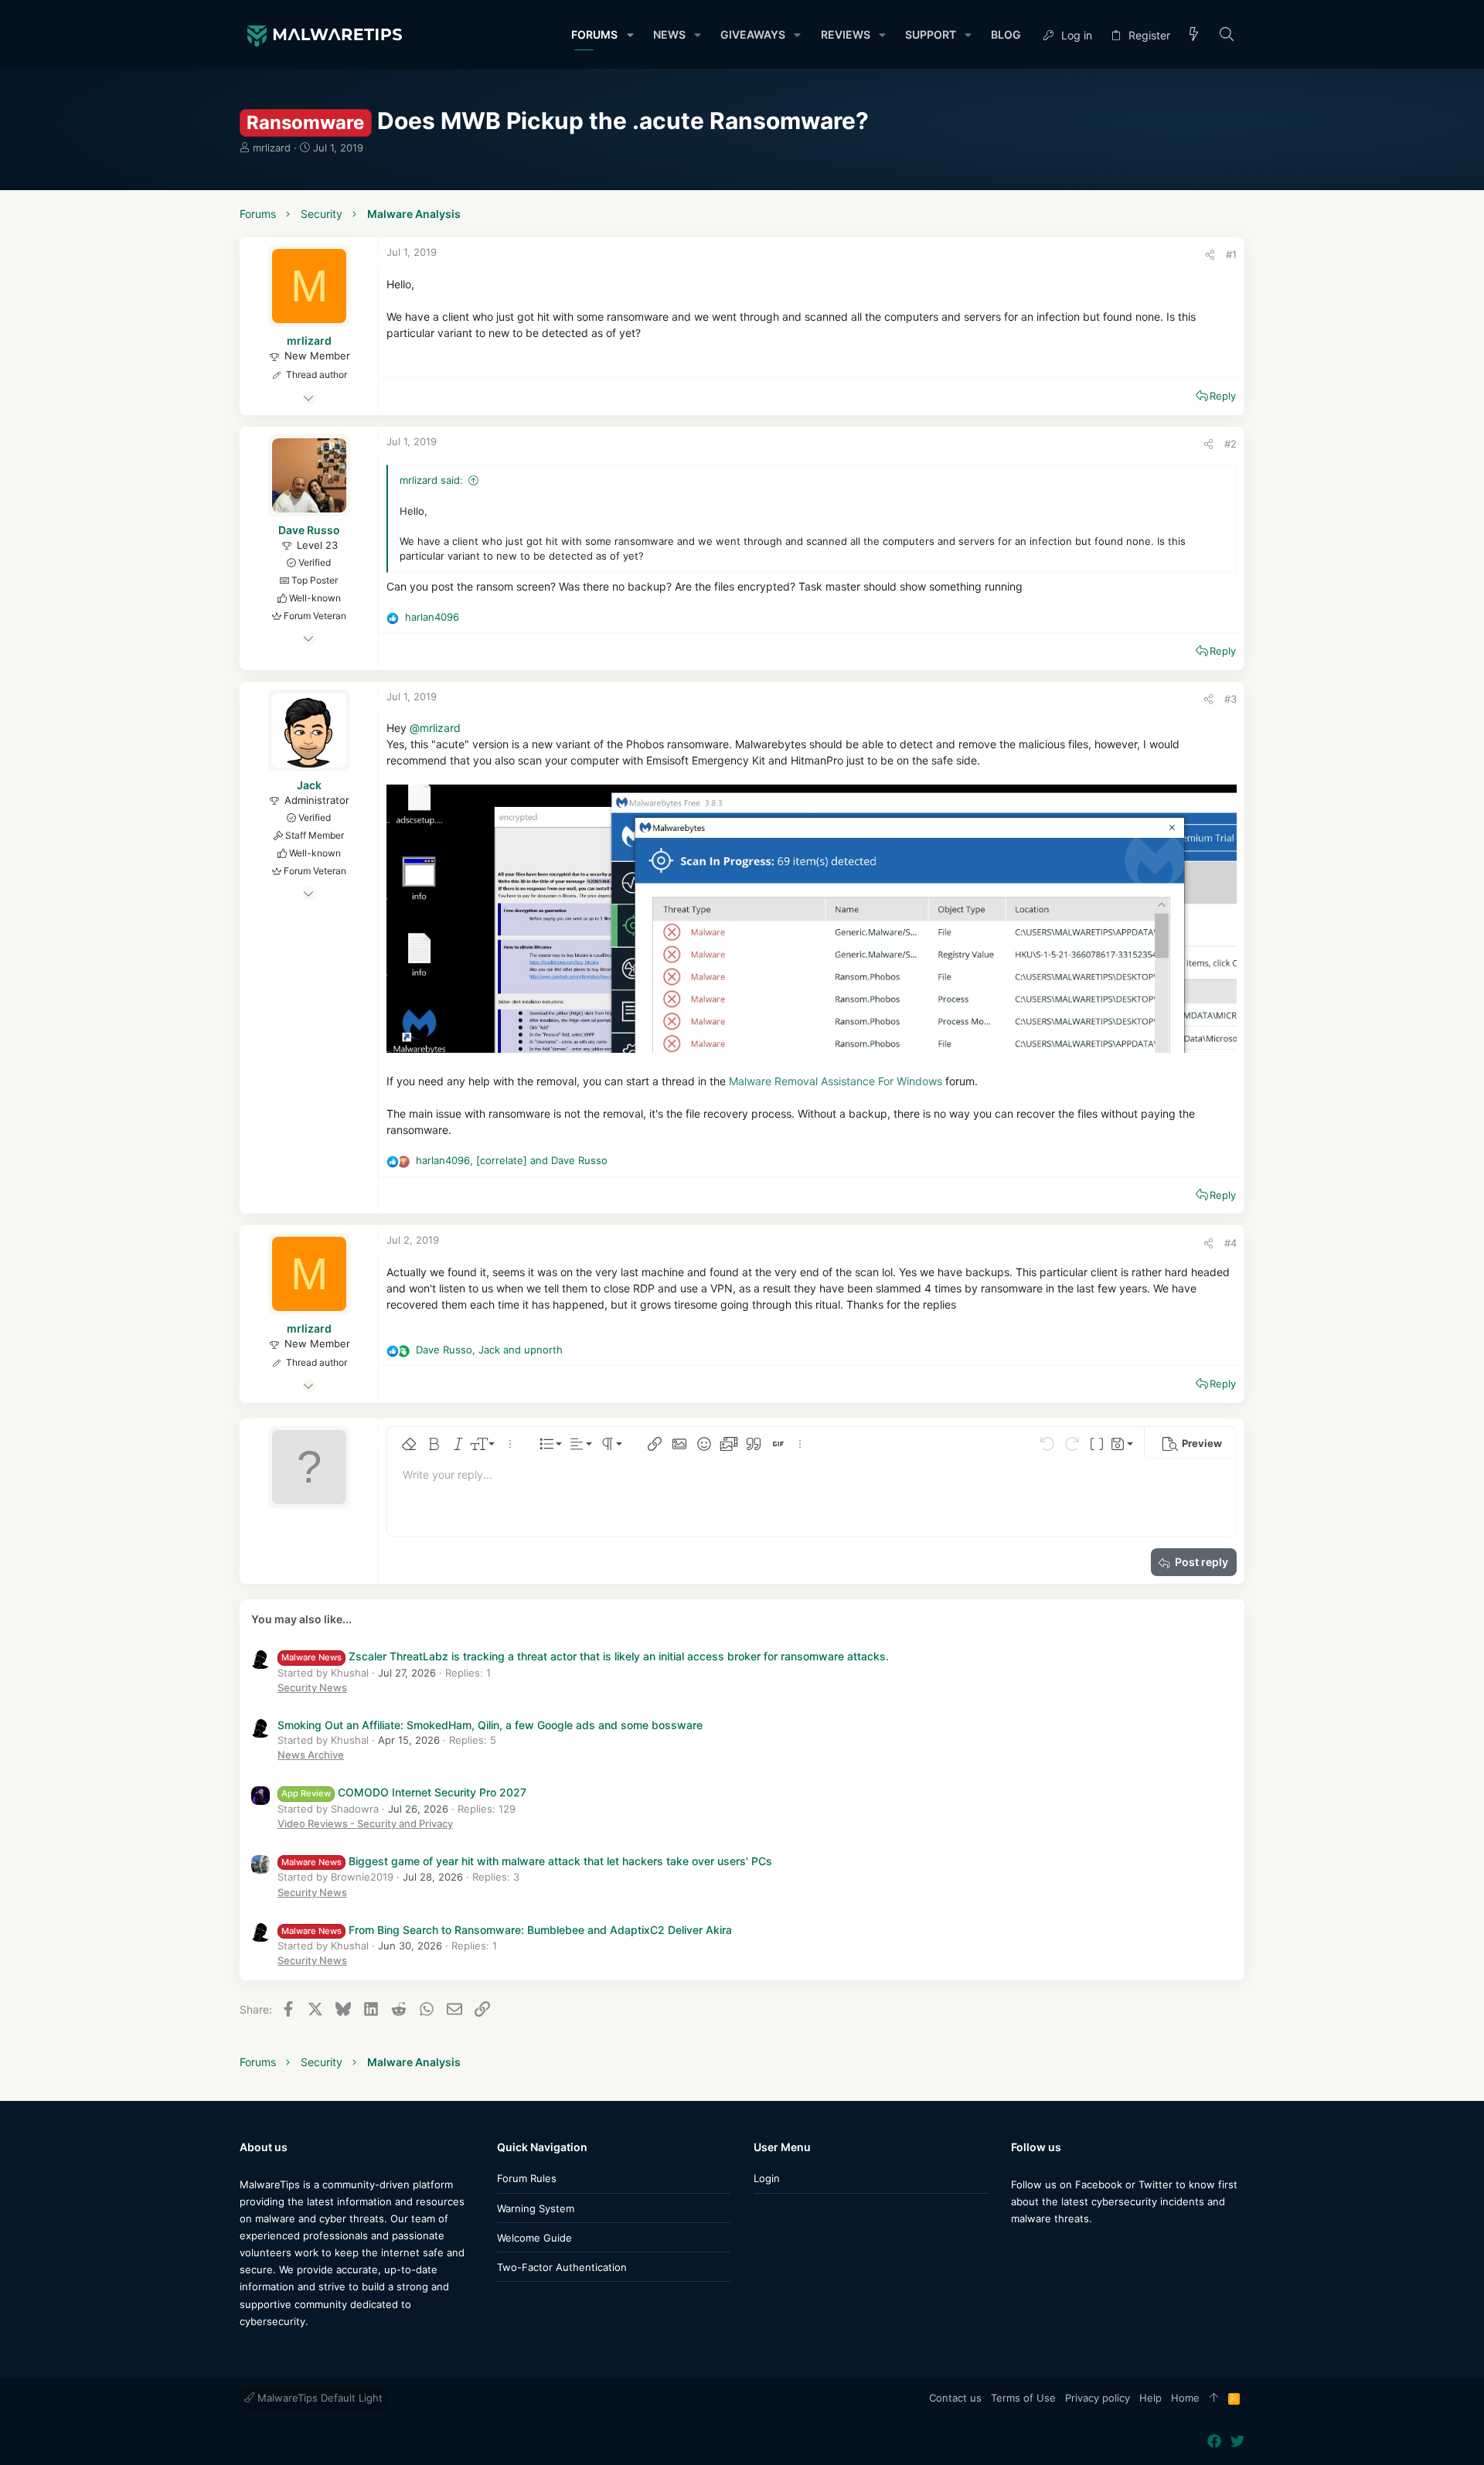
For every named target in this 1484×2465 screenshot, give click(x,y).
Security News (312, 1687)
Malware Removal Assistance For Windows (836, 1081)
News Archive (311, 1755)
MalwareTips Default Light (318, 2398)
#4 (1230, 1243)
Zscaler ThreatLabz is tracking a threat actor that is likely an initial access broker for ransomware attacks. (585, 1656)
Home (1185, 2398)
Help (1150, 2398)
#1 (1231, 254)
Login (767, 2178)
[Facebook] (1018, 2249)
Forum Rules (527, 2178)
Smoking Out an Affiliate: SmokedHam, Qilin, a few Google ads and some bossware (490, 1725)
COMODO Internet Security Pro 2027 (404, 1792)
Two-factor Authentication (562, 2267)
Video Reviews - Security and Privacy (365, 1823)
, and (512, 1160)
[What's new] (1194, 35)
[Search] (1227, 35)
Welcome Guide (534, 2238)
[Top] (1214, 2399)
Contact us (955, 2398)
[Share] (1210, 255)
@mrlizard (435, 728)
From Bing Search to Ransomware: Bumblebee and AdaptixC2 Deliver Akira (507, 1930)
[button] (630, 35)
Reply (1223, 396)
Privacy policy (1098, 2398)
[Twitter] (1041, 2249)
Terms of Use (1023, 2398)
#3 (1230, 699)
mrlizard (272, 148)
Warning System (536, 2208)
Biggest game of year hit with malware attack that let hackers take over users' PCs (527, 1861)
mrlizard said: (431, 480)
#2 (1230, 444)
